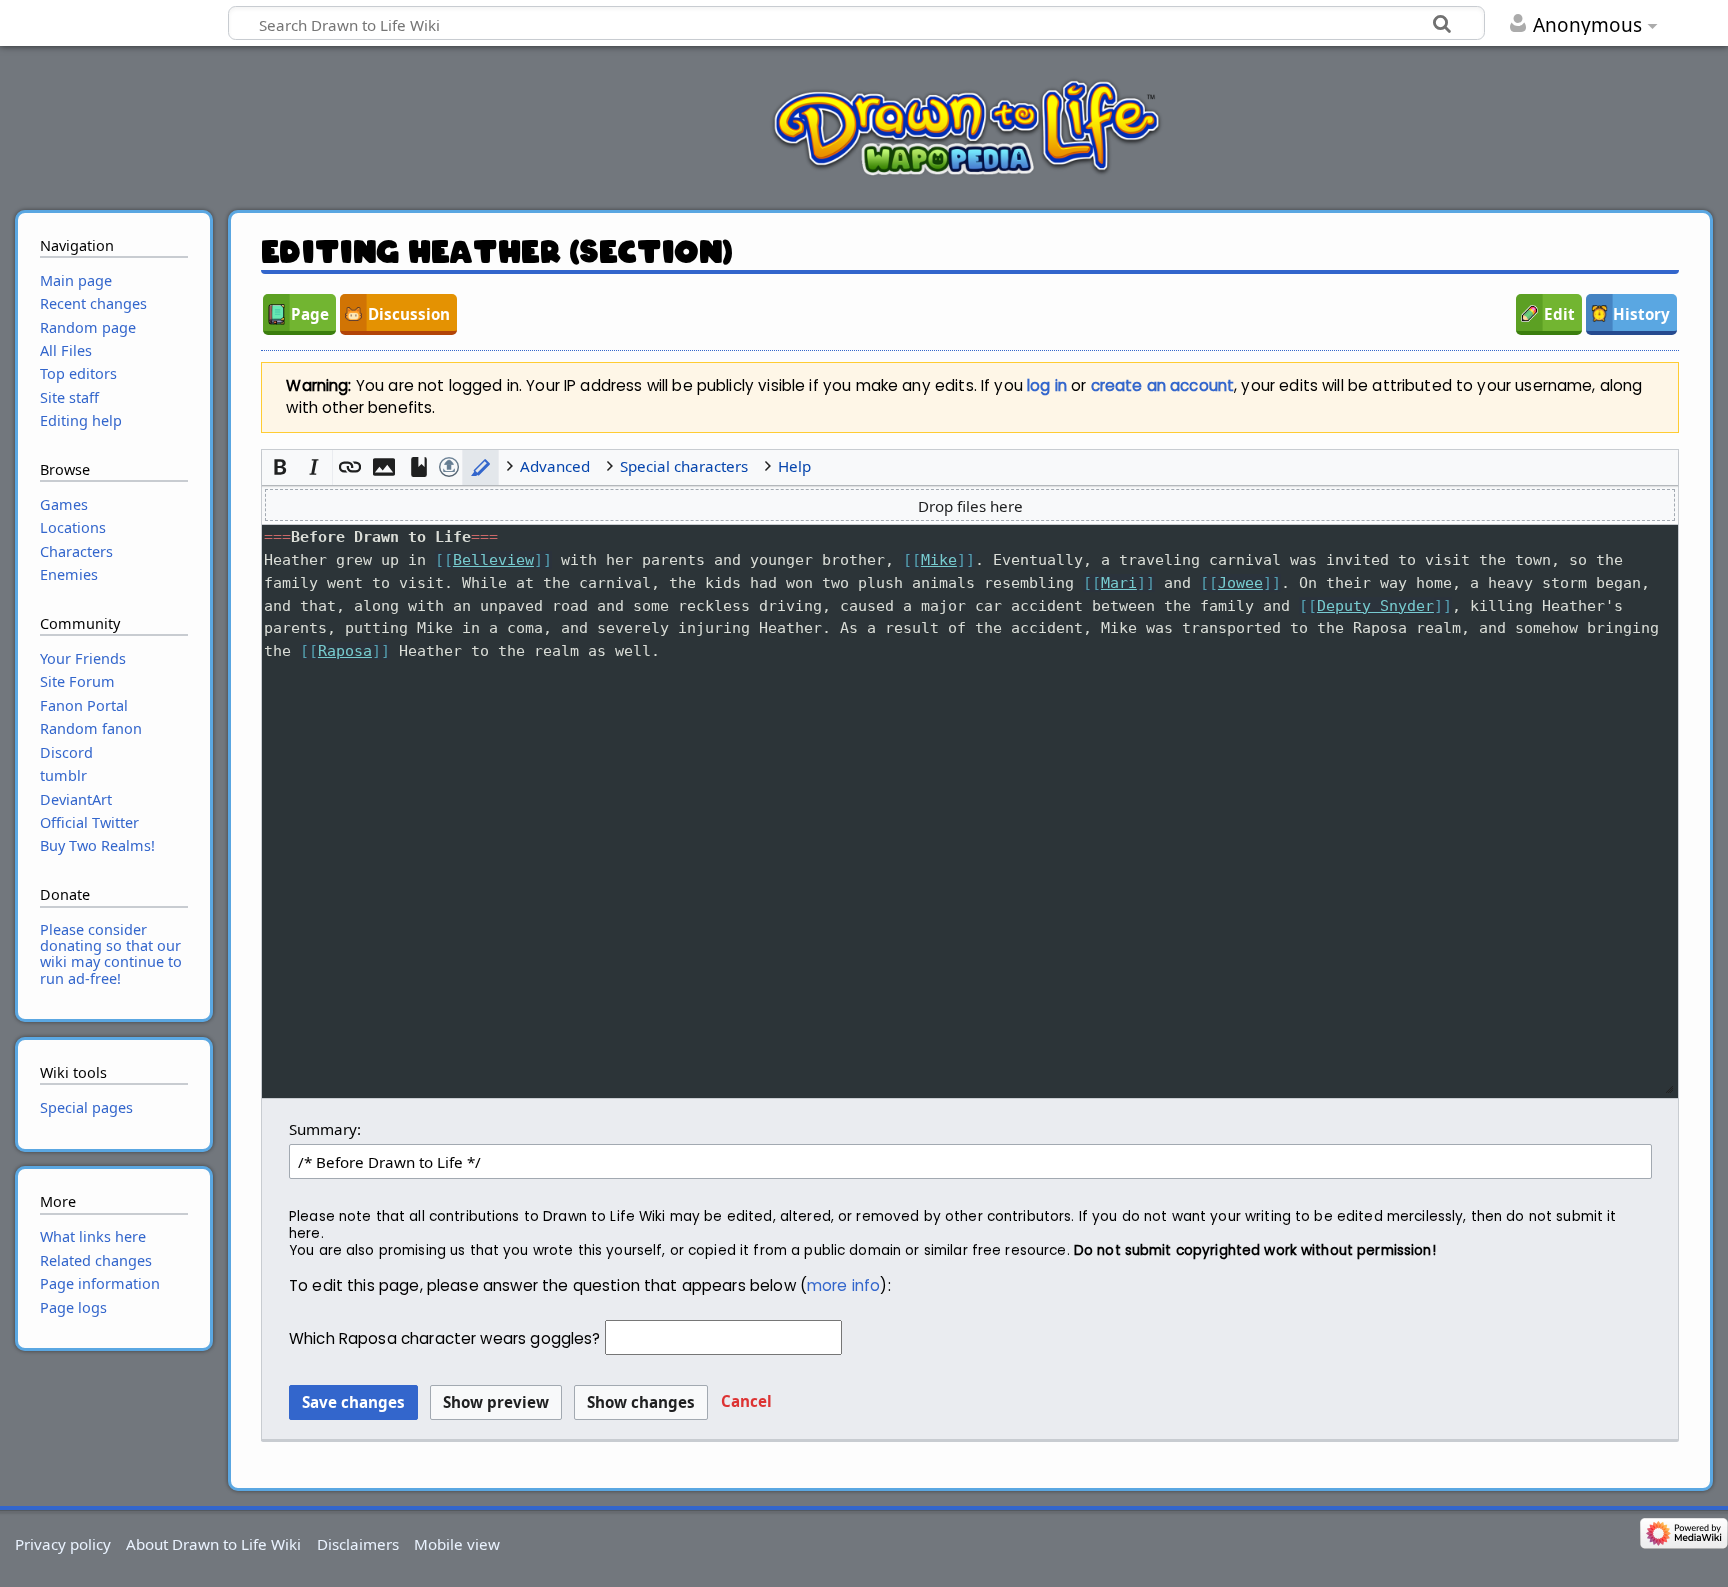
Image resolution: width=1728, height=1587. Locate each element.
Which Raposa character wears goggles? (445, 1338)
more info (843, 1285)
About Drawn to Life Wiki (213, 1544)
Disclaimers (358, 1544)
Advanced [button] (555, 466)
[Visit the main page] (966, 127)
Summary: (325, 1129)
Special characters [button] (684, 466)
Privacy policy (63, 1544)
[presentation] (970, 606)
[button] (279, 467)
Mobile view (457, 1544)
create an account (1163, 385)
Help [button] (794, 466)
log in (1047, 385)
